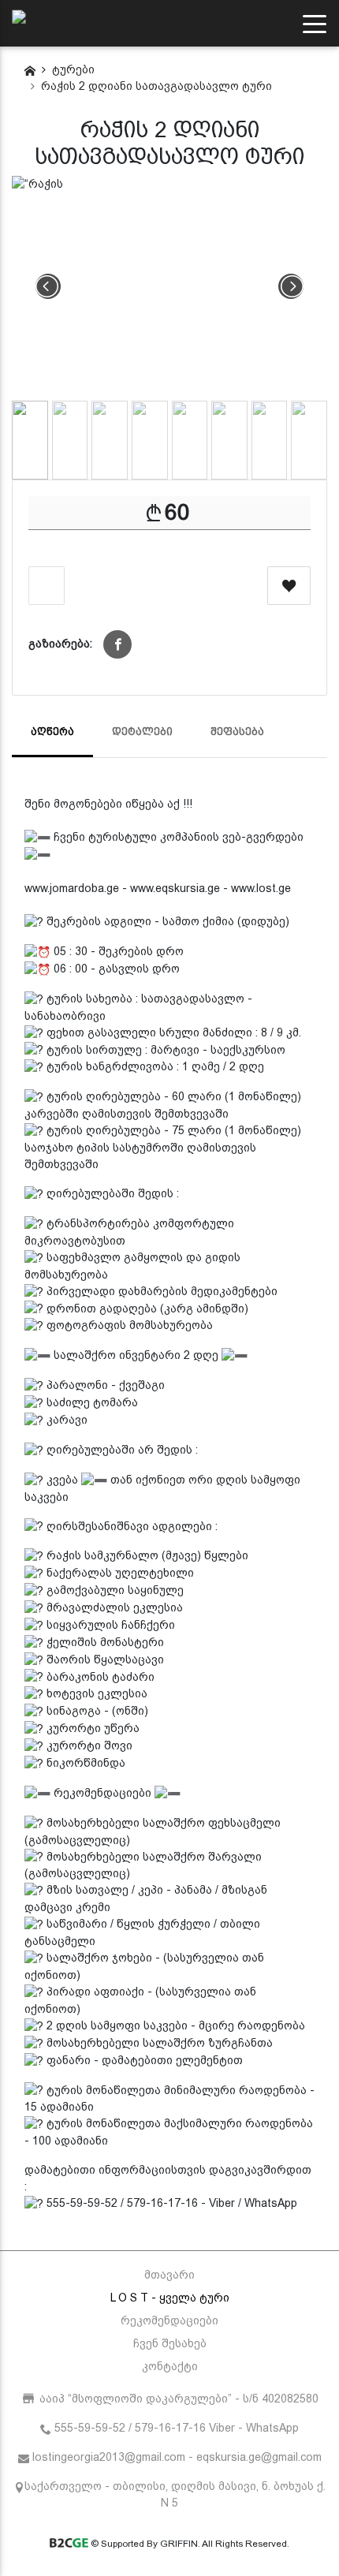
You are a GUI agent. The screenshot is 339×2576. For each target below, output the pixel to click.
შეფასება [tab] (237, 732)
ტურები (73, 69)
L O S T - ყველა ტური (170, 2298)
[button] (117, 644)
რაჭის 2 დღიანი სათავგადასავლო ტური (156, 86)
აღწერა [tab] (52, 732)
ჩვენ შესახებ (170, 2343)
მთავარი (169, 2275)
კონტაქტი (170, 2366)
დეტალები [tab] (142, 732)
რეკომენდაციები (169, 2320)
